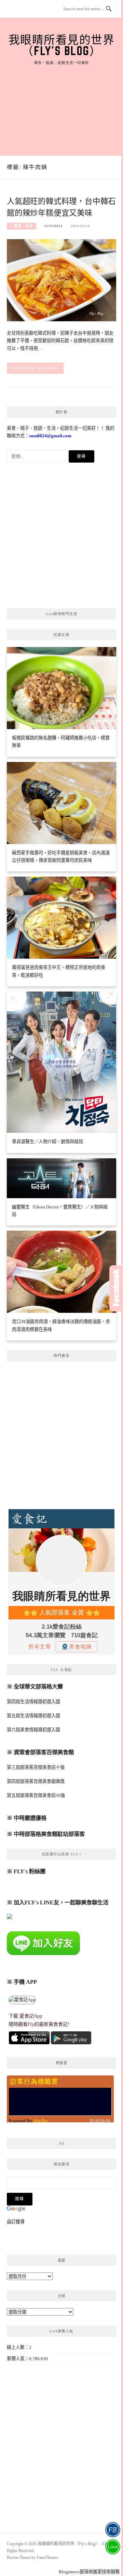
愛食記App (31, 2016)
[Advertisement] (61, 103)
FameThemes (47, 2558)
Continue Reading (35, 368)
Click (116, 1288)
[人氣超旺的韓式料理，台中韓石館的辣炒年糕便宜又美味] (61, 280)
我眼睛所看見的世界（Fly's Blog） (62, 45)
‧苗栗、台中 (22, 226)
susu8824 (53, 226)
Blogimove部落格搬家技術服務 (89, 2572)
